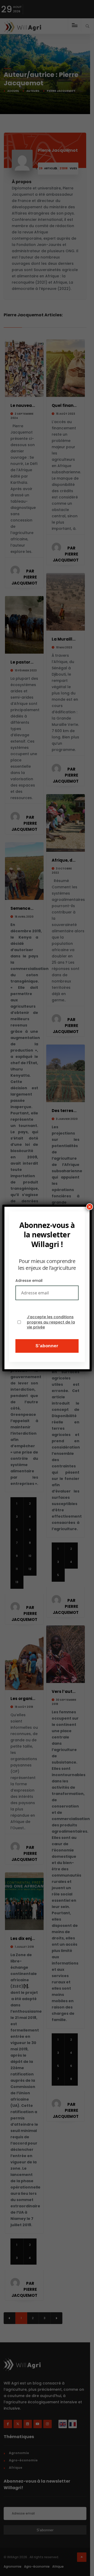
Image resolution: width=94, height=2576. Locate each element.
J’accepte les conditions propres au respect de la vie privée (51, 1322)
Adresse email (29, 1281)
